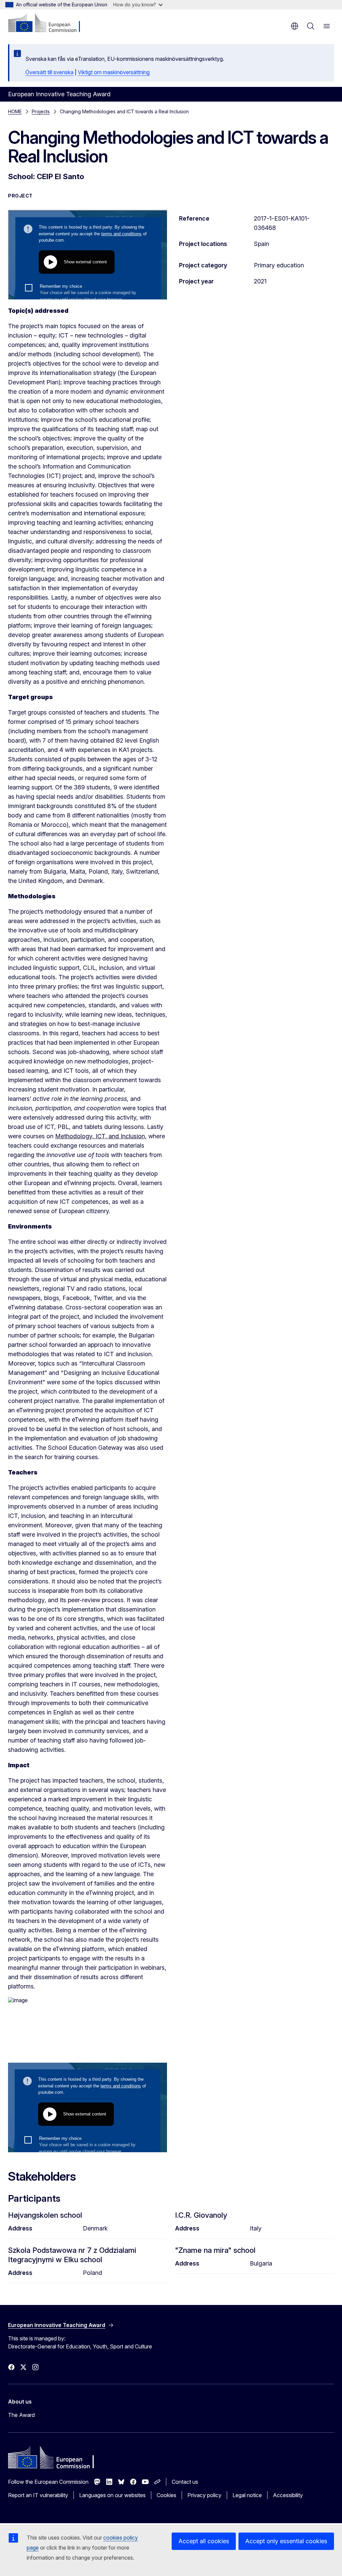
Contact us (185, 2482)
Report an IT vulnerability (38, 2495)
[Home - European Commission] (49, 23)
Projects (41, 111)
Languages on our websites (112, 2495)
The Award (21, 2415)
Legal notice (247, 2495)
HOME (15, 111)
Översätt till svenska (49, 72)
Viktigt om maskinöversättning (114, 72)
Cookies (166, 2495)
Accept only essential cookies (286, 2541)
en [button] (295, 26)
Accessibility (288, 2495)
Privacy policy (204, 2495)
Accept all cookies (204, 2541)
